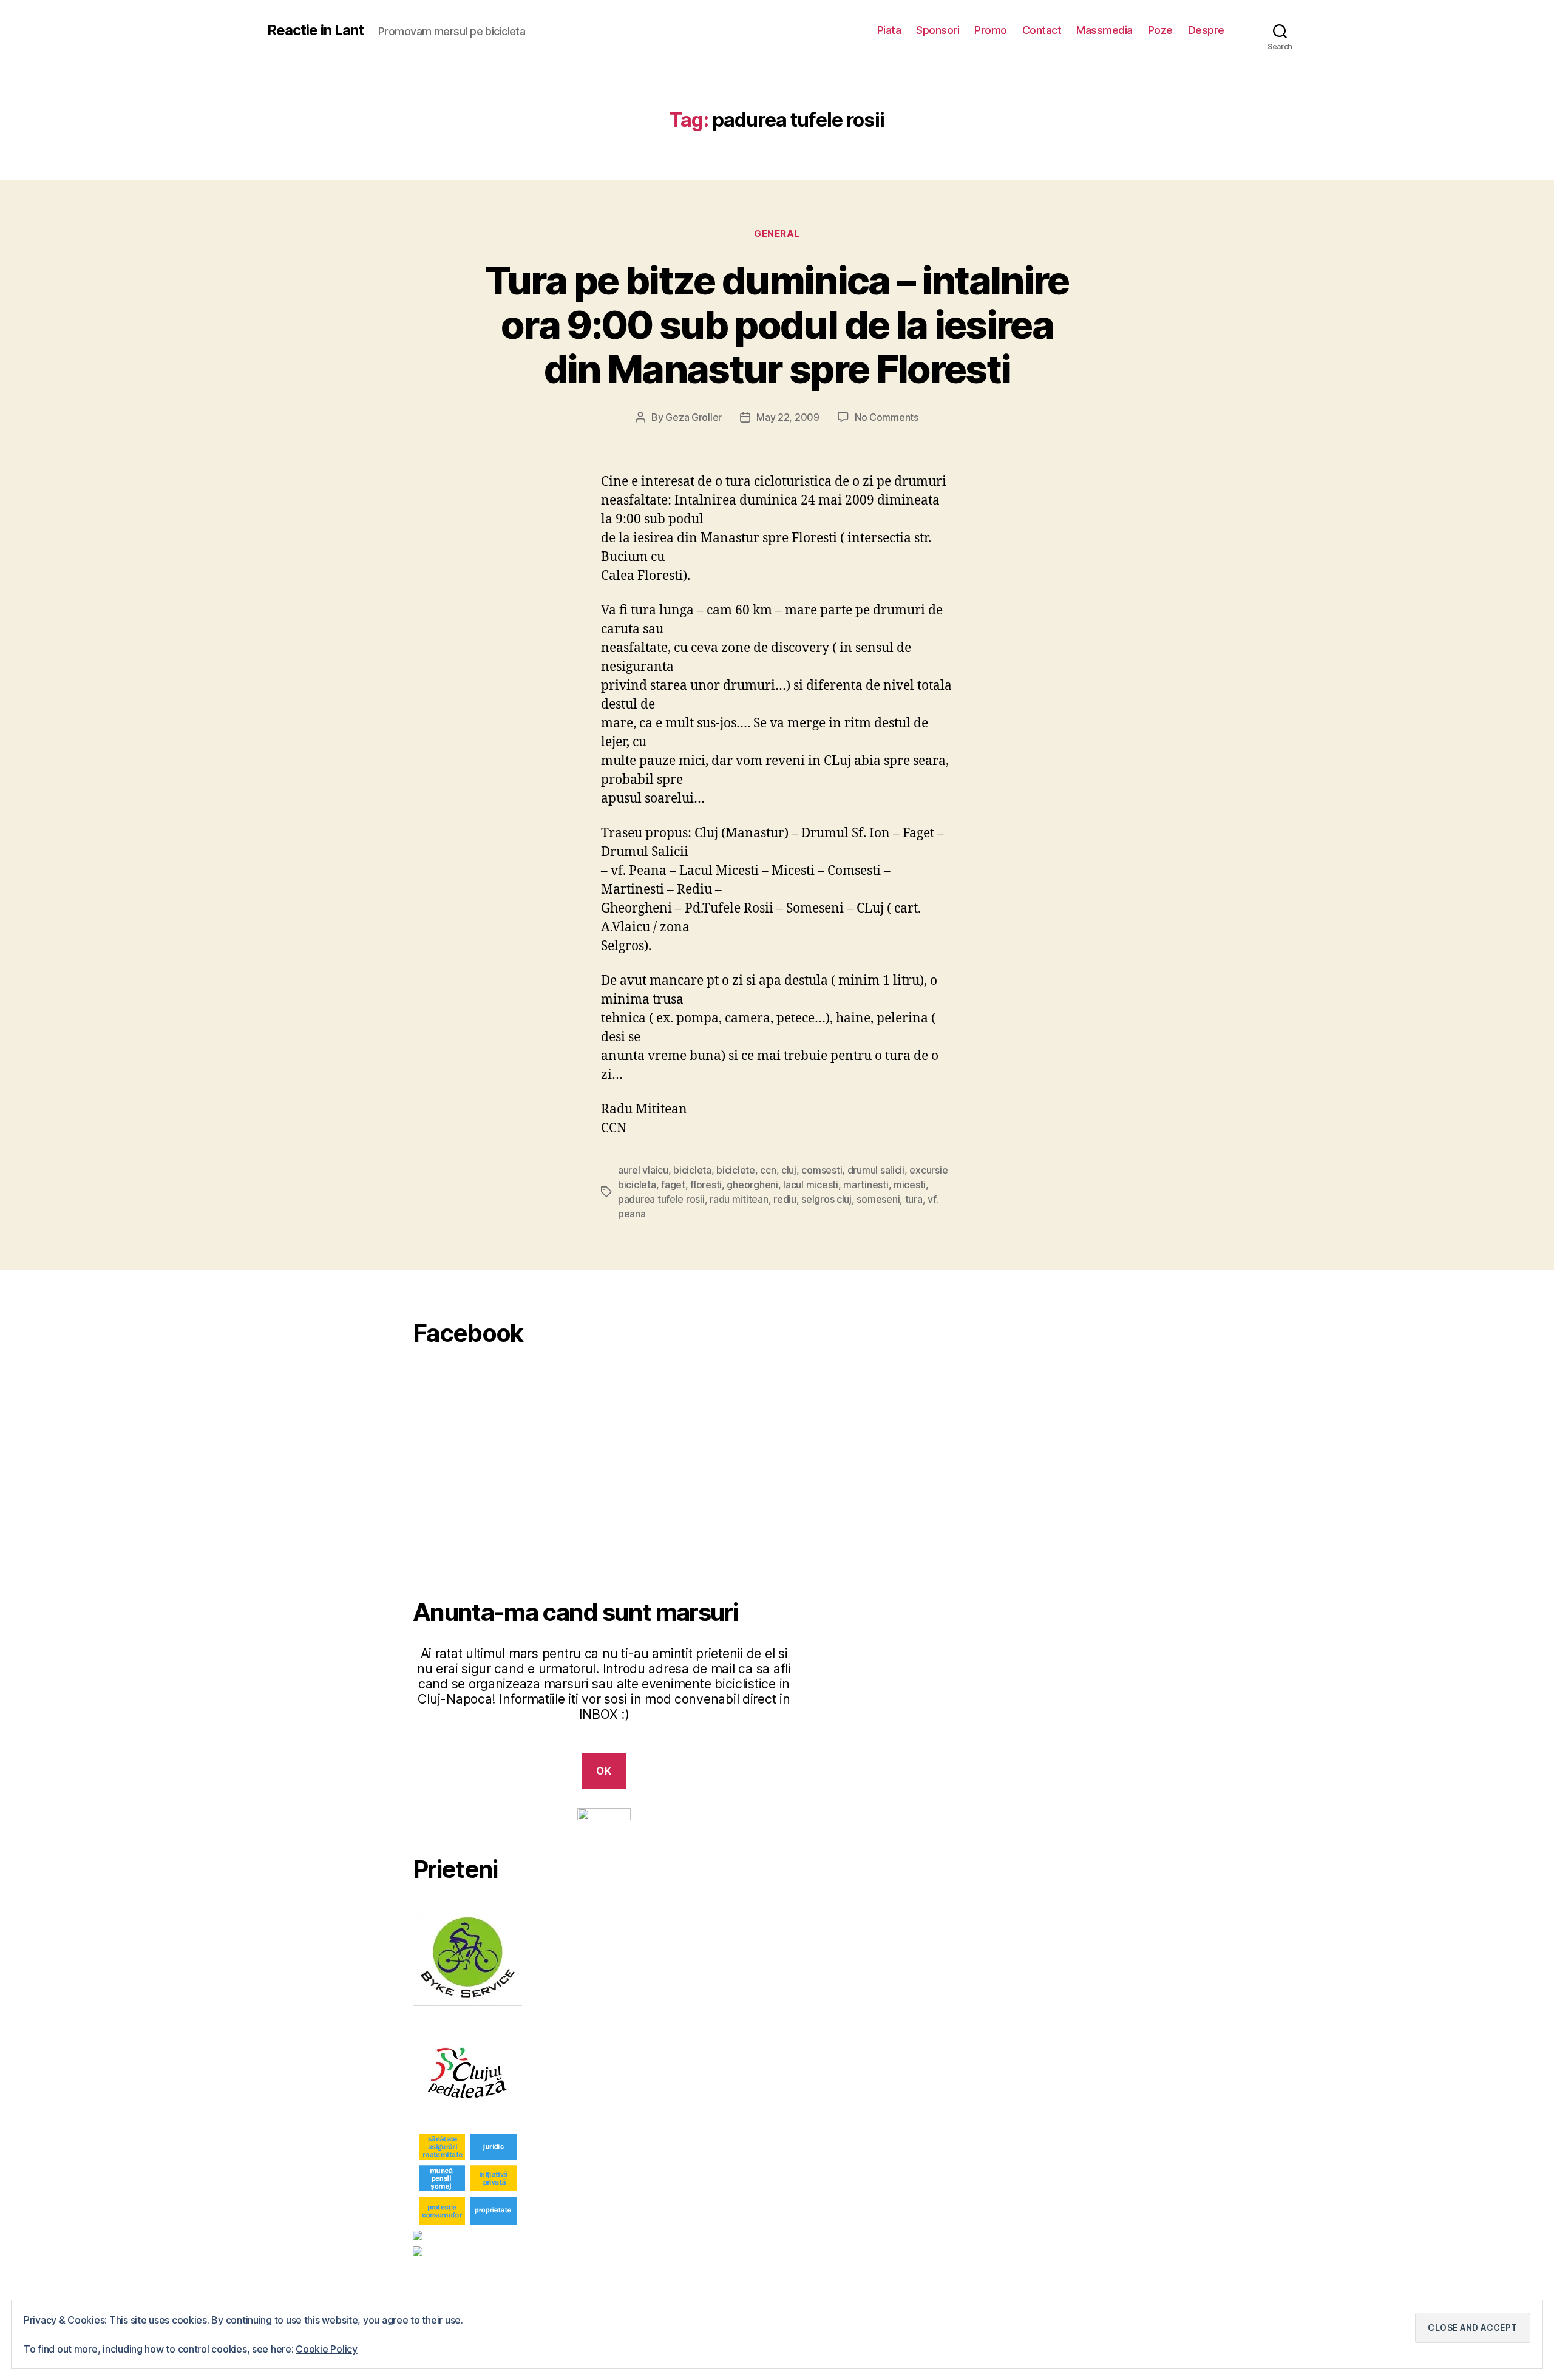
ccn (768, 1170)
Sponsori (938, 30)
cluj (789, 1170)
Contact (1042, 30)
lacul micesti (811, 1185)
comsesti (822, 1170)
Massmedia (1104, 30)
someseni (878, 1199)
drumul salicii (876, 1170)
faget (673, 1185)
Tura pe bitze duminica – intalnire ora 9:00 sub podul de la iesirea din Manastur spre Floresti (777, 325)
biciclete (736, 1170)
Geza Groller (694, 417)
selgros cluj (826, 1199)
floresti (706, 1185)
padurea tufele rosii (661, 1199)
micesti (910, 1185)
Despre (1206, 30)
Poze (1160, 30)
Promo (991, 30)
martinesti (866, 1185)
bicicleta (692, 1170)
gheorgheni (752, 1185)
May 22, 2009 (788, 417)
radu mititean (739, 1199)
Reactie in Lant (315, 30)
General (777, 234)
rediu (785, 1199)
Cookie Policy (327, 2349)
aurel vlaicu (643, 1170)
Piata (889, 30)
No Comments (887, 417)
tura (914, 1199)
